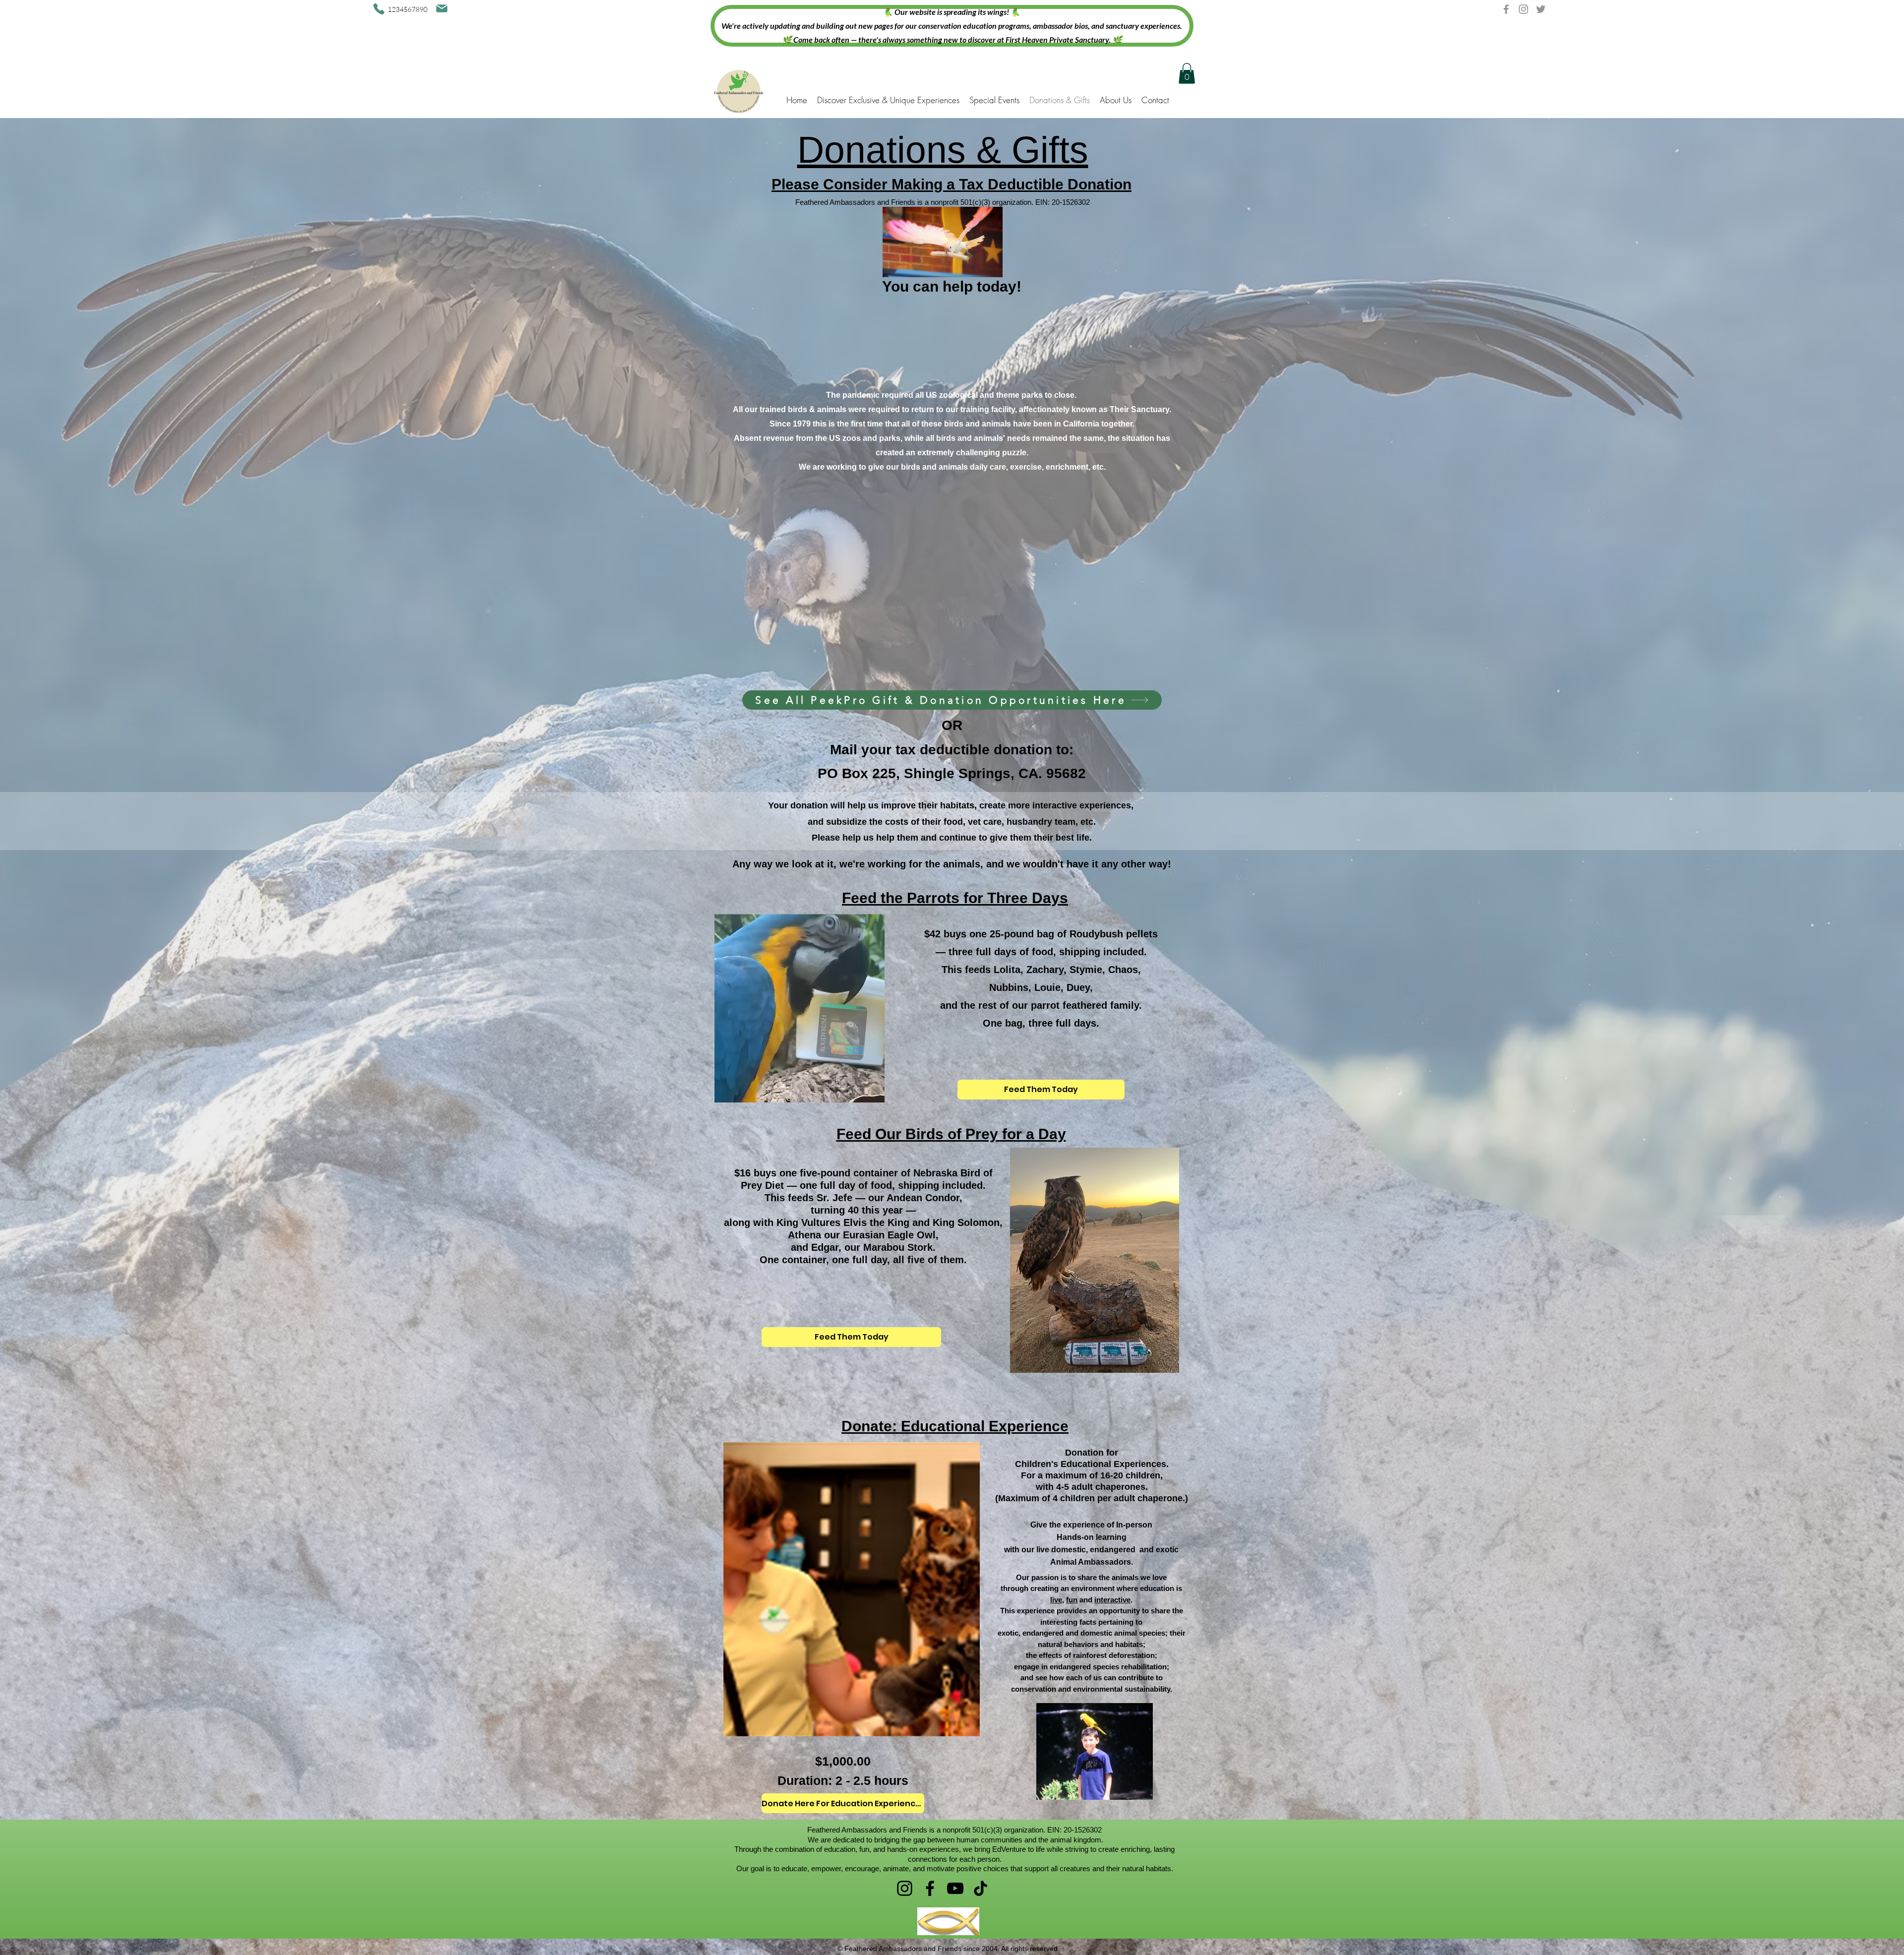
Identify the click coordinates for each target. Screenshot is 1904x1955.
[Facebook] (1506, 9)
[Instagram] (1523, 9)
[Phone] (379, 9)
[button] (1187, 73)
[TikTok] (981, 1888)
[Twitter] (1541, 9)
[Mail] (442, 8)
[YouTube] (955, 1888)
